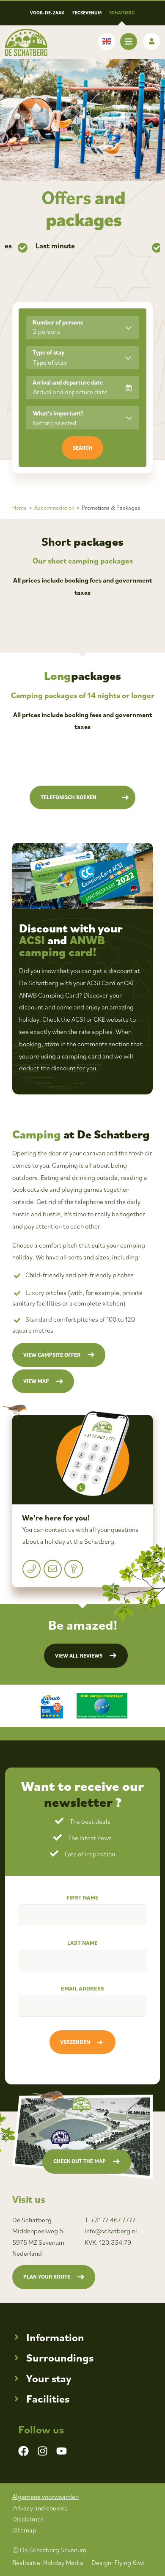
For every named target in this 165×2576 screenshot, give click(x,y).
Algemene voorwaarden (45, 2496)
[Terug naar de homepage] (26, 42)
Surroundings (60, 2357)
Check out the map (80, 2161)
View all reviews (79, 1656)
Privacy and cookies (40, 2508)
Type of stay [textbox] (50, 362)
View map (36, 1381)
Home (19, 508)
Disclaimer (28, 2519)
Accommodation (54, 508)
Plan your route (47, 2277)
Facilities (48, 2399)
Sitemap (24, 2530)
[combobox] (82, 358)
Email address (82, 1988)
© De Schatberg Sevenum (49, 2550)
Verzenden (75, 2042)
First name (82, 1897)
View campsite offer (52, 1355)
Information (55, 2337)
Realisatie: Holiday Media (48, 2562)
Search (83, 448)
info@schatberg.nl (111, 2231)
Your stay (49, 2378)
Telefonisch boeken (69, 797)
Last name (82, 1943)
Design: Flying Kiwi (118, 2562)
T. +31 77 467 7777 (110, 2220)
